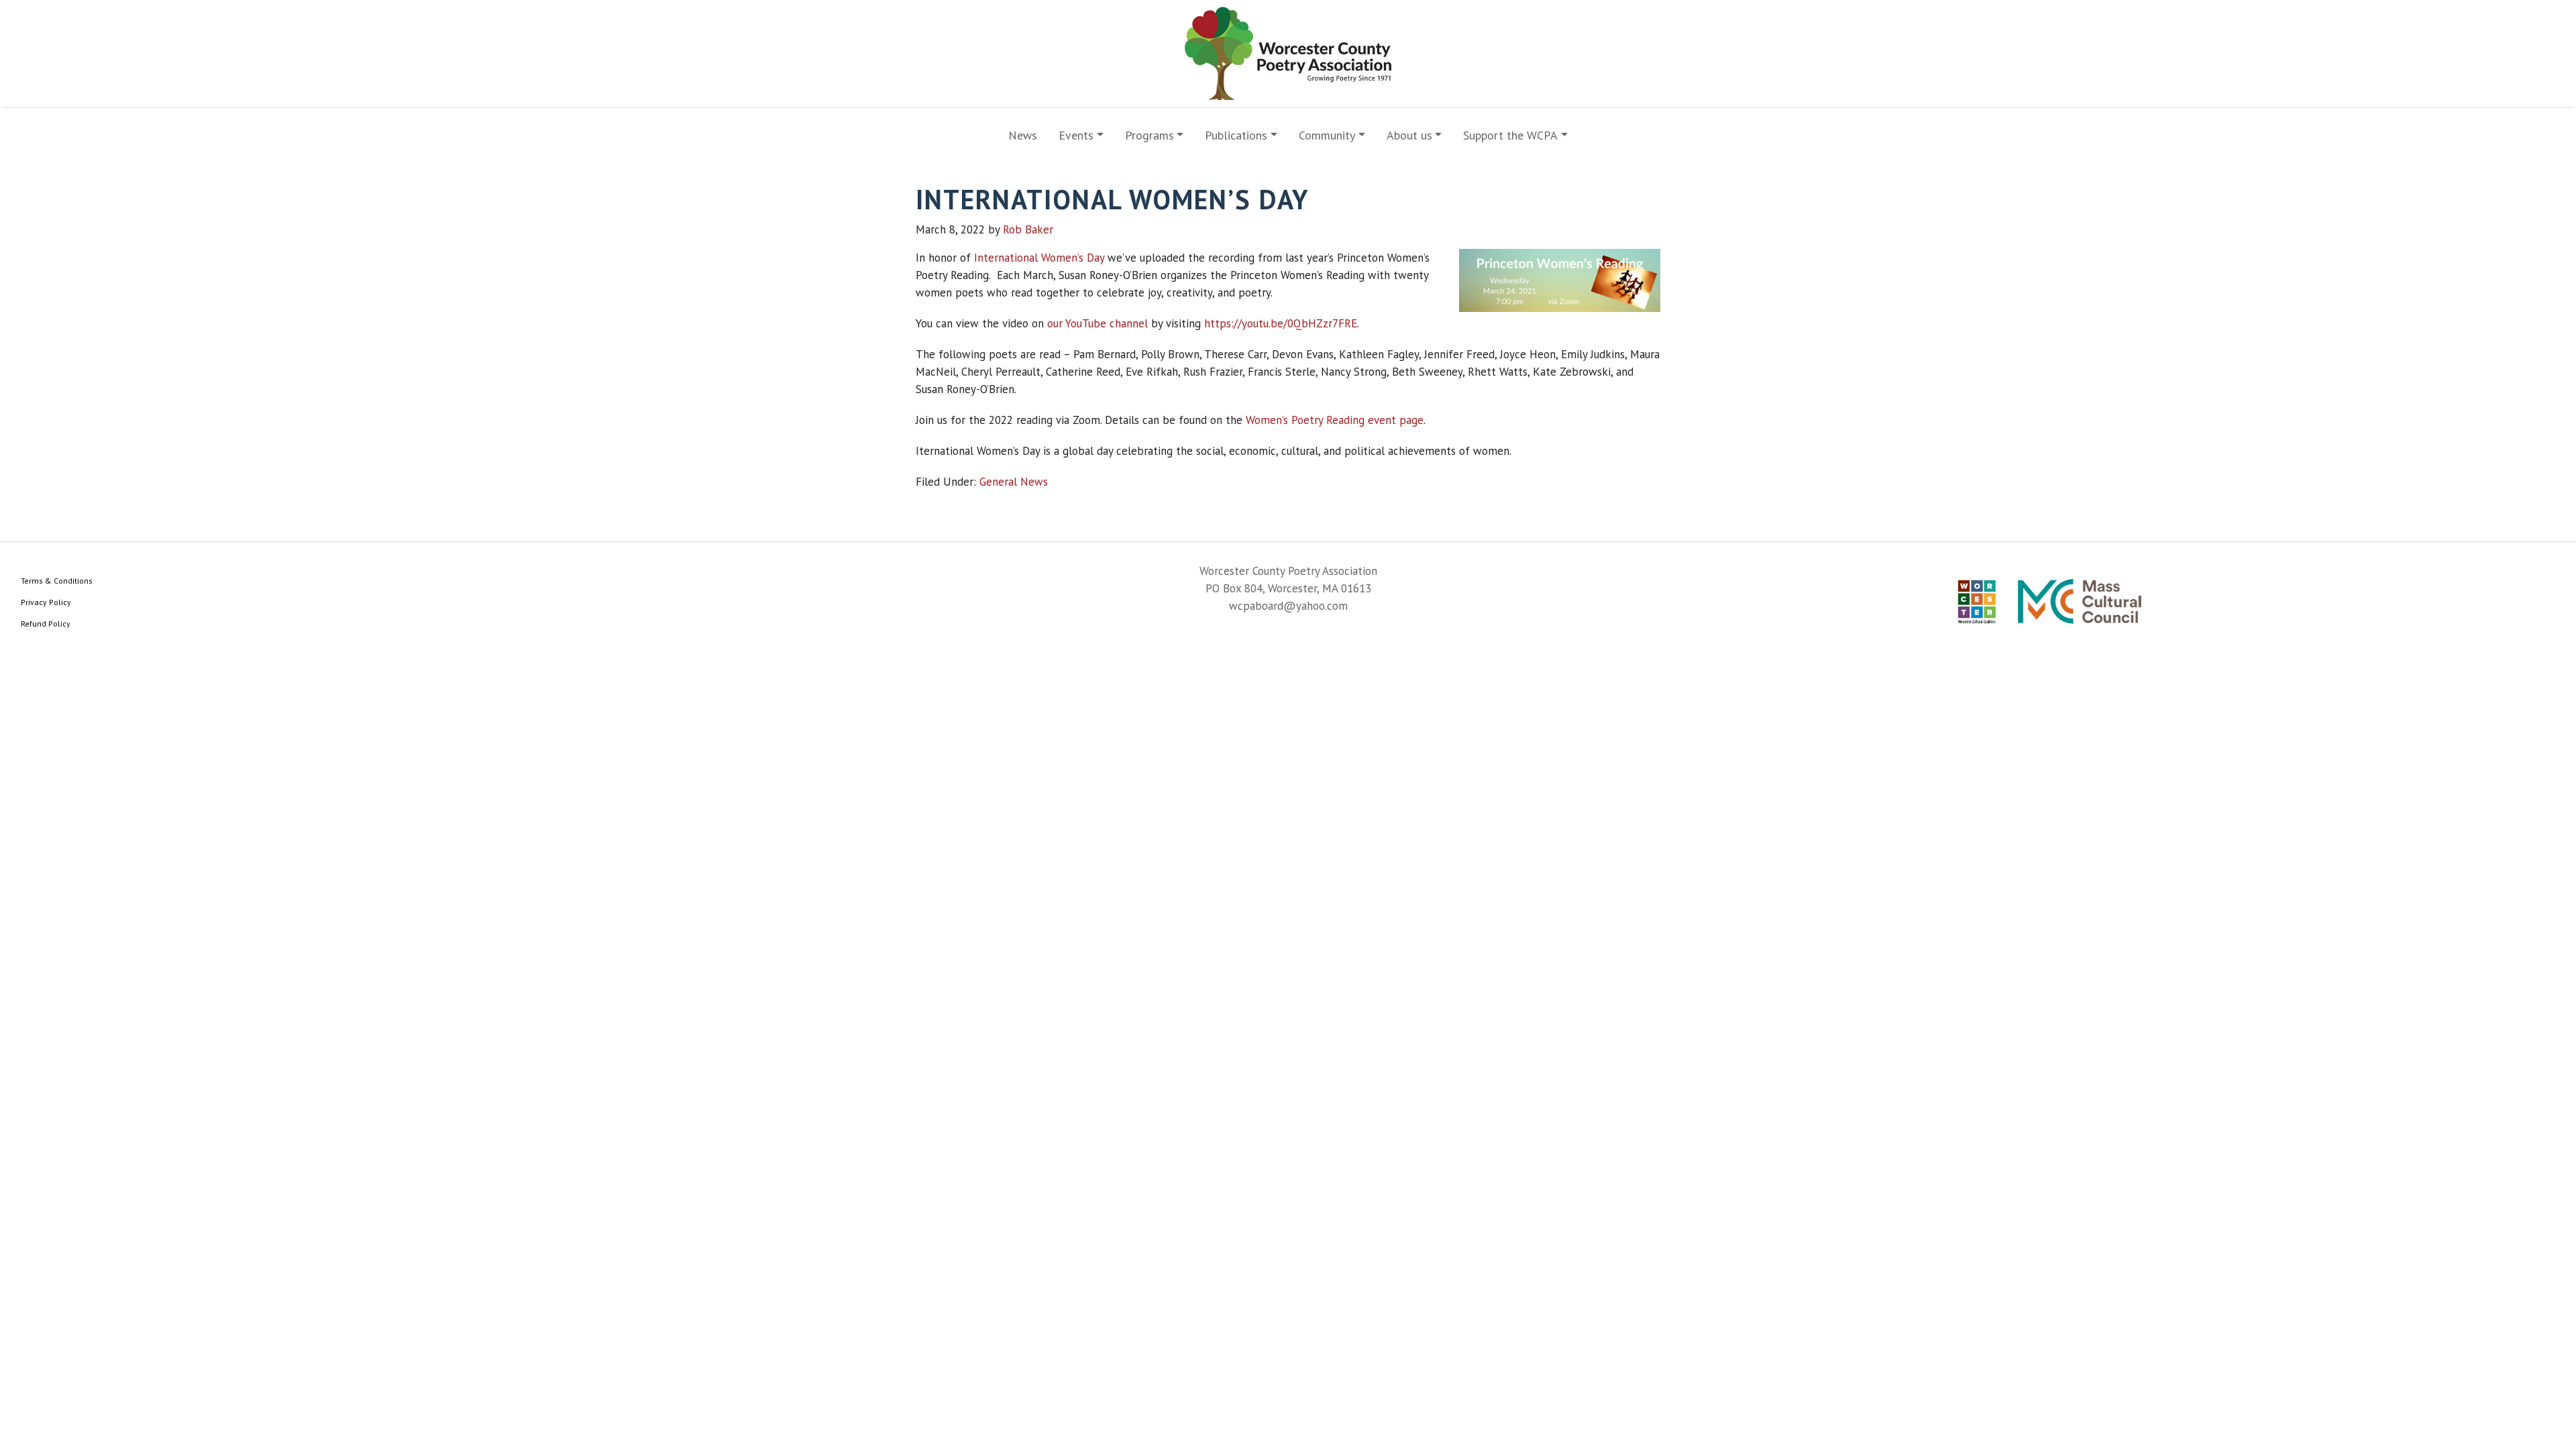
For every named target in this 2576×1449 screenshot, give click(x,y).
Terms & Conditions (57, 581)
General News (1014, 482)
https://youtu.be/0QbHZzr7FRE (1281, 323)
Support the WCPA (1510, 135)
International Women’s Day (1039, 258)
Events (1076, 135)
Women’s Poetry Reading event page (1335, 420)
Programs (1149, 135)
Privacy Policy (46, 602)
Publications (1236, 135)
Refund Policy (46, 624)
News (1023, 135)
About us (1409, 135)
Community (1327, 135)
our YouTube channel (1097, 323)
